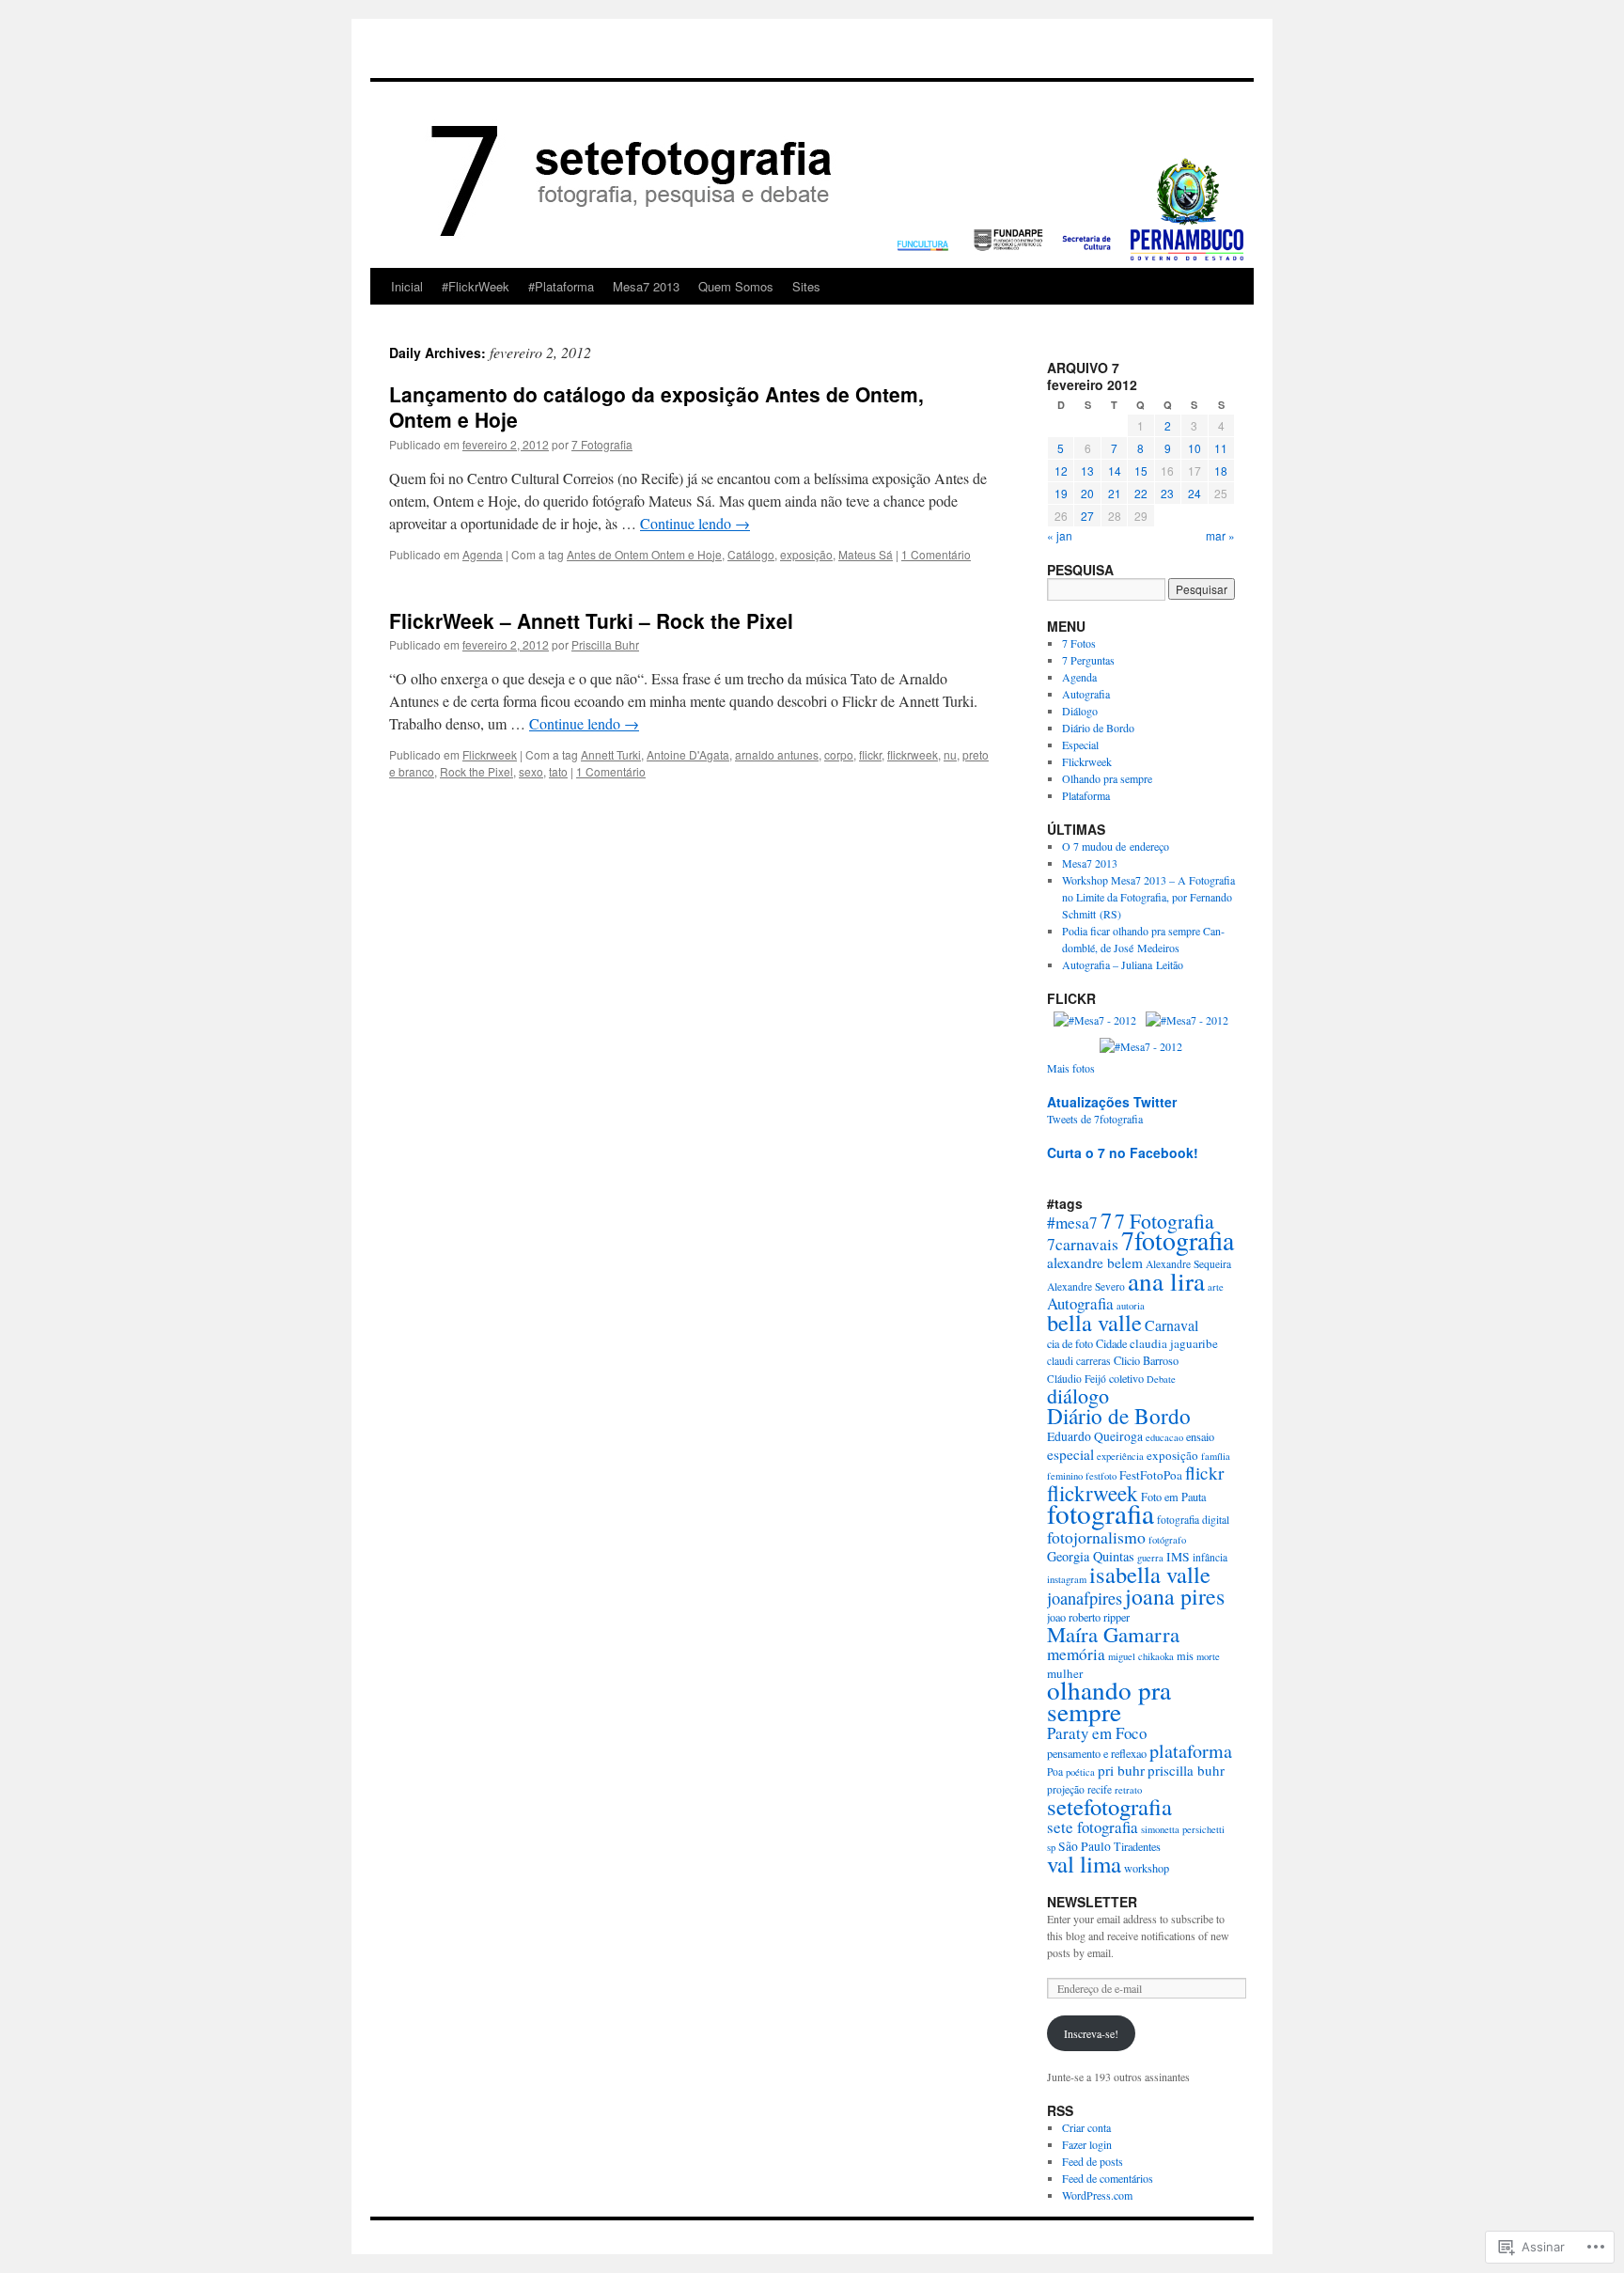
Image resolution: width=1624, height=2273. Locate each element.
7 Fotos (1079, 643)
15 (1141, 470)
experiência (1120, 1456)
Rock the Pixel (476, 771)
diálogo (1078, 1395)
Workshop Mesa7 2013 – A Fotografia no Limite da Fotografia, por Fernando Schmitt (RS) (1148, 897)
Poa (1055, 1771)
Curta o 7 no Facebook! (1123, 1152)
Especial (1080, 745)
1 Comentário (936, 554)
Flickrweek (490, 754)
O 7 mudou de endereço (1116, 846)
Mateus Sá (866, 554)
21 (1115, 493)
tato (558, 771)
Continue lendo (695, 523)
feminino (1065, 1476)
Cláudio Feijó (1077, 1379)
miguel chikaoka (1141, 1656)
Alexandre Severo (1086, 1286)
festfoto (1101, 1476)
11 (1221, 448)
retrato (1128, 1790)
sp (1051, 1847)
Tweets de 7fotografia (1095, 1119)
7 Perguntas (1088, 660)
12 (1061, 470)
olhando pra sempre (1109, 1701)
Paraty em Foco (1097, 1733)
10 (1195, 448)
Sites (806, 286)
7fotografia (1178, 1240)
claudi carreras (1079, 1361)
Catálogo (751, 554)
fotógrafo (1167, 1540)
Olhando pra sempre (1107, 778)
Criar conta (1086, 2127)
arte (1216, 1287)
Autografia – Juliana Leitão (1123, 964)
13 (1087, 470)
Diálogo (1080, 711)
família (1216, 1456)
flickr (870, 754)
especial (1070, 1454)
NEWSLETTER (1092, 1902)
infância (1210, 1557)
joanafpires (1085, 1598)
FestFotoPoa (1151, 1475)
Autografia (1086, 694)
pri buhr (1121, 1770)
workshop (1147, 1868)
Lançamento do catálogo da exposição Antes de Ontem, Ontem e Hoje (656, 407)
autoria (1131, 1306)
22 (1141, 493)
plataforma (1191, 1751)
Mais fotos (1071, 1068)
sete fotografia (1093, 1827)
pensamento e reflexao (1097, 1753)
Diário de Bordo (1098, 728)
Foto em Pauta (1173, 1497)
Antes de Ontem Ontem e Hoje (644, 554)
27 (1087, 516)
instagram (1067, 1579)
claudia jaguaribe (1174, 1343)
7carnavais (1083, 1244)
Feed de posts (1093, 2161)
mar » (1220, 535)
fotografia (1101, 1513)
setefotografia (1109, 1806)
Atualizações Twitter (1112, 1102)
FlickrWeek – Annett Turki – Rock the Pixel (591, 620)
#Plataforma (561, 286)
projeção (1066, 1789)
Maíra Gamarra (1113, 1634)
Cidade (1111, 1343)
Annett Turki (611, 754)
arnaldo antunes (777, 754)
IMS (1178, 1557)
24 (1195, 493)
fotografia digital (1193, 1520)
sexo (531, 771)
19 (1061, 493)
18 (1221, 470)
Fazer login (1087, 2144)
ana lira (1166, 1281)
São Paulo (1085, 1846)
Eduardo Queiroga (1095, 1436)
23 (1167, 493)
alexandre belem (1095, 1262)
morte (1208, 1656)
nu (950, 754)
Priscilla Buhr (605, 644)
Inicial (407, 286)
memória (1076, 1654)
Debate (1161, 1379)
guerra (1150, 1558)
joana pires (1175, 1596)
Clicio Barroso (1146, 1360)
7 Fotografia (602, 444)
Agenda (483, 554)
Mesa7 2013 (646, 286)
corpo (839, 754)
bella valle (1094, 1322)
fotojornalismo (1096, 1537)
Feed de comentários (1108, 2178)
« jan (1060, 535)
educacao (1164, 1437)
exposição (806, 554)
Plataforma (1086, 795)
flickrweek (913, 754)
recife (1100, 1789)
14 (1115, 470)
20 (1087, 493)
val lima (1084, 1864)
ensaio (1200, 1436)
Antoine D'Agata (688, 754)
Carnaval (1171, 1325)
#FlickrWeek (476, 286)
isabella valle (1150, 1574)
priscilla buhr (1186, 1770)
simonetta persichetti (1183, 1829)
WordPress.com (1097, 2195)
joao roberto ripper (1088, 1617)
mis (1185, 1655)
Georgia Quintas (1091, 1556)
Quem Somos (736, 286)
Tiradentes (1137, 1846)
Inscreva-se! (1091, 2033)
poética (1080, 1772)
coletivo (1126, 1378)
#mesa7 (1072, 1223)
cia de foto (1070, 1343)
